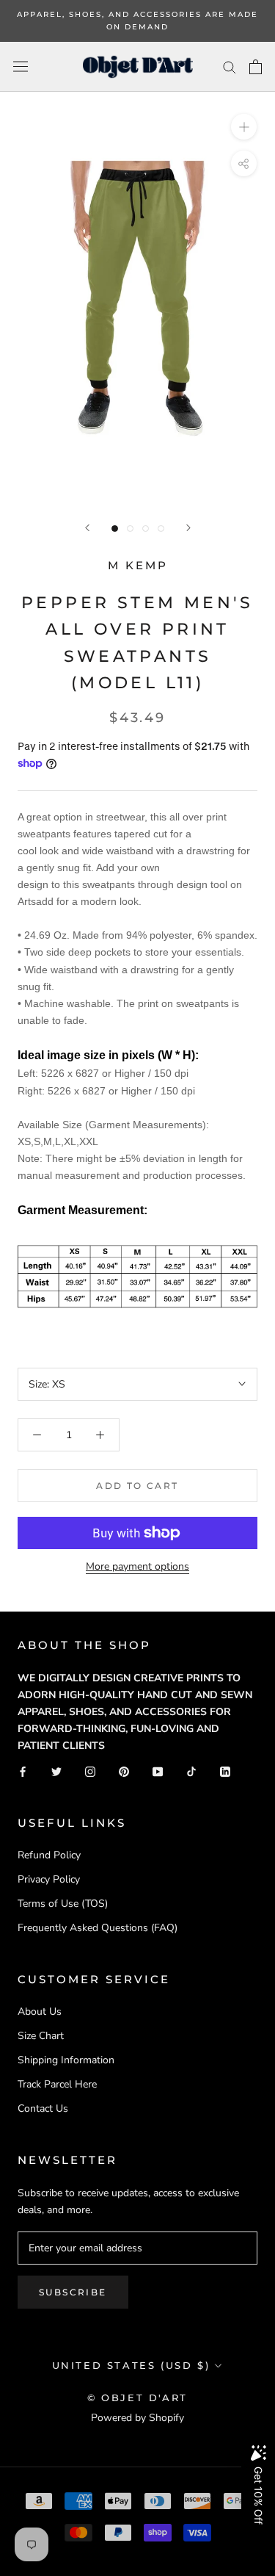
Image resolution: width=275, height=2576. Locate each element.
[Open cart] (256, 67)
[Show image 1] (115, 528)
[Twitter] (56, 1771)
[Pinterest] (124, 1771)
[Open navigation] (21, 66)
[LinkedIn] (225, 1771)
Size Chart (41, 2036)
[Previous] (87, 528)
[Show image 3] (146, 528)
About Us (40, 2012)
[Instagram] (90, 1771)
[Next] (188, 528)
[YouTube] (158, 1771)
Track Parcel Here (57, 2084)
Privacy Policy (49, 1879)
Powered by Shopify (137, 2418)
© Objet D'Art (137, 2398)
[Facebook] (23, 1771)
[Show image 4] (161, 528)
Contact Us (43, 2108)
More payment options (137, 1566)
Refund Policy (49, 1855)
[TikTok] (191, 1771)
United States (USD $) (131, 2365)
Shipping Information (66, 2060)
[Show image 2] (130, 528)
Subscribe (73, 2292)
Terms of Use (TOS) (63, 1904)
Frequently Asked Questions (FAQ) (98, 1928)
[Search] (230, 66)
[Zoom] (244, 127)
